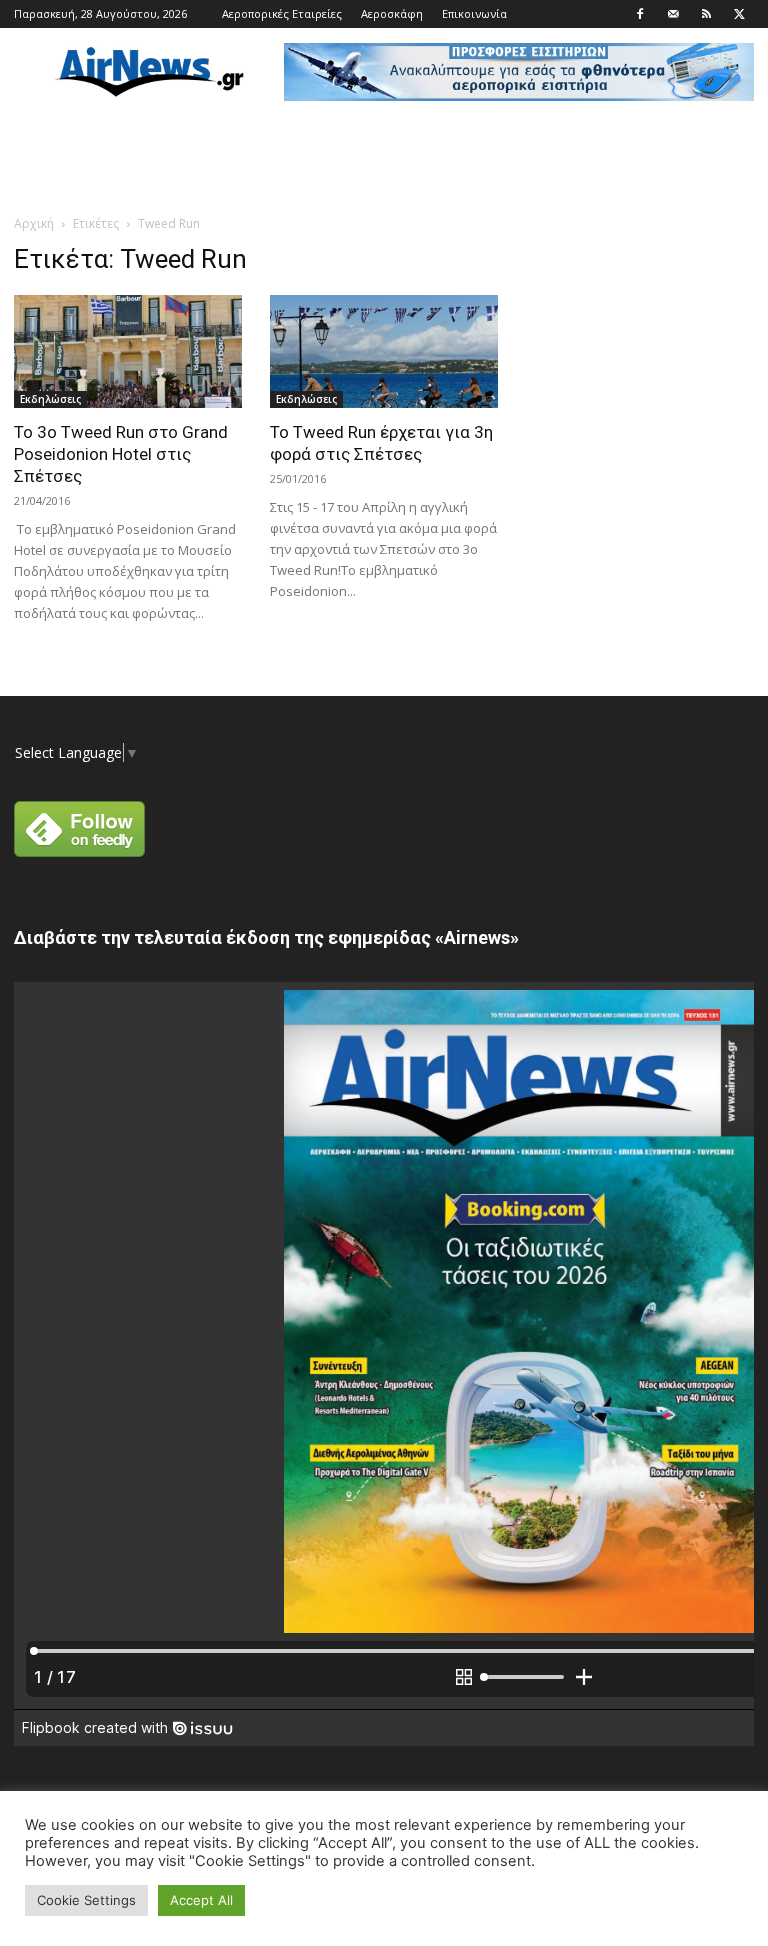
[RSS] (706, 14)
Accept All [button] (201, 1900)
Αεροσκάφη (392, 13)
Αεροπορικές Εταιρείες (282, 13)
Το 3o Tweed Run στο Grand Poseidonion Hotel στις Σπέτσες (121, 454)
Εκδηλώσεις (50, 399)
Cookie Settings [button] (86, 1900)
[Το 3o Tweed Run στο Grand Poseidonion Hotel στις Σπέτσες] (128, 351)
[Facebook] (640, 14)
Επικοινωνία (474, 13)
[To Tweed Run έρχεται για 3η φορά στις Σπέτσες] (384, 351)
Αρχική (34, 223)
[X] (739, 14)
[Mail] (673, 14)
